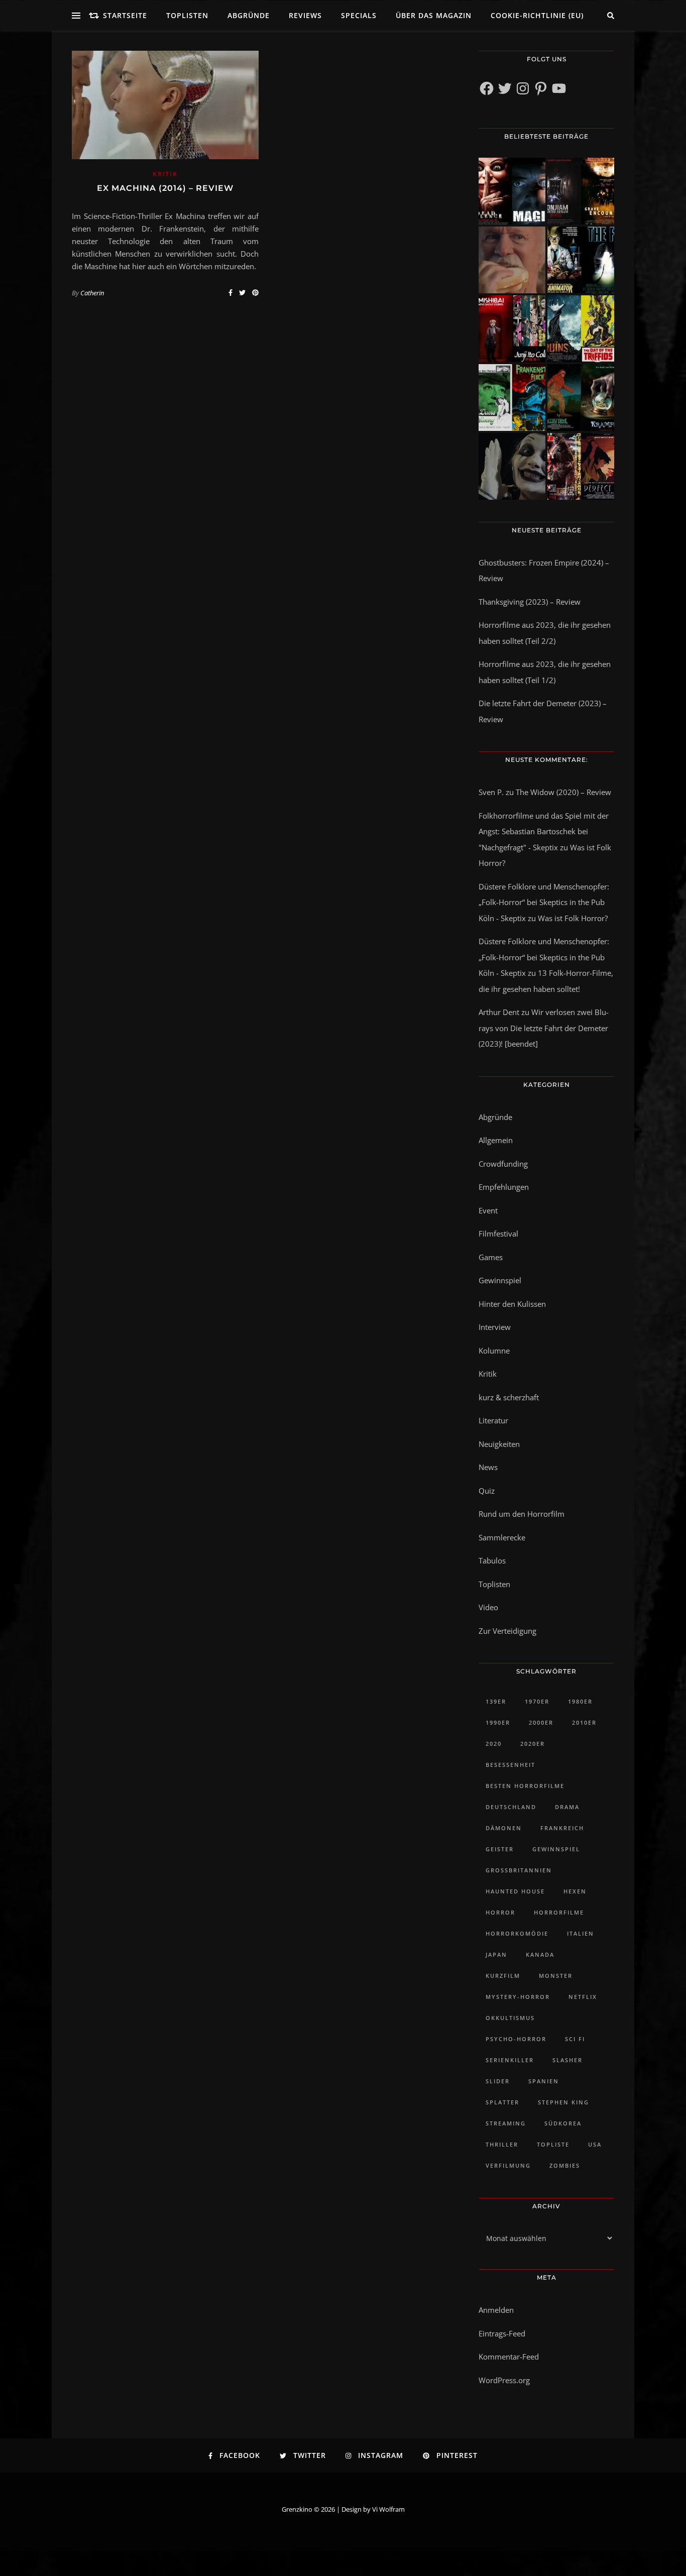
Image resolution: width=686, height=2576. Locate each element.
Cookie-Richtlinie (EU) (537, 15)
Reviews (305, 15)
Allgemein (496, 1140)
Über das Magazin (434, 15)
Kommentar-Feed (509, 2357)
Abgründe (249, 15)
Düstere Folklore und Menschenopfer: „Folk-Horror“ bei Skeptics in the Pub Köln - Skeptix (544, 902)
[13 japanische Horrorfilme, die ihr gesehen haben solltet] (581, 466)
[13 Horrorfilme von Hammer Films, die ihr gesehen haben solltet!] (512, 398)
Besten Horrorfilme (525, 1786)
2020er (533, 1744)
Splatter (502, 2102)
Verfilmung (508, 2165)
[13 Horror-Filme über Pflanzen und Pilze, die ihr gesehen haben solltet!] (581, 329)
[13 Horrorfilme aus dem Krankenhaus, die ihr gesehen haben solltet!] (581, 191)
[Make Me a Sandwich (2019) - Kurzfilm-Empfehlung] (512, 260)
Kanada (540, 1954)
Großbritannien (519, 1870)
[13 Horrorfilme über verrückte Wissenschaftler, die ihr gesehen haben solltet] (581, 260)
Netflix (583, 1997)
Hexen (575, 1891)
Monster (556, 1976)
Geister (500, 1849)
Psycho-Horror (516, 2039)
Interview (495, 1327)
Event (488, 1210)
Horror (500, 1912)
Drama (567, 1807)
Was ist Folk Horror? (573, 918)
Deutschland (511, 1807)
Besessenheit (510, 1765)
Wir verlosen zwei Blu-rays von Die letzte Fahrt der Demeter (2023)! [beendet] (544, 1028)
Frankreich (562, 1828)
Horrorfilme (559, 1912)
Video (488, 1607)
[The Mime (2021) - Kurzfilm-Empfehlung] (512, 466)
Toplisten (187, 15)
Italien (581, 1933)
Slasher (567, 2060)
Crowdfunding (503, 1164)
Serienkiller (510, 2060)
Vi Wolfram (388, 2509)
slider (498, 2081)
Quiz (487, 1491)
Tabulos (492, 1560)
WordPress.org (504, 2380)
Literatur (493, 1420)
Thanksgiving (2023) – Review (530, 602)
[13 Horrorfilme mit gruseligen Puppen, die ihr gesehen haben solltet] (512, 191)
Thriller (502, 2144)
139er (496, 1701)
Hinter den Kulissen (512, 1304)
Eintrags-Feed (502, 2333)
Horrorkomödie (517, 1933)
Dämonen (504, 1828)
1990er (498, 1722)
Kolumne (494, 1351)
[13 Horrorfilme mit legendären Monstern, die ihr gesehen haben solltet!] (581, 398)
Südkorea (563, 2123)
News (488, 1467)
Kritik (165, 174)
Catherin (92, 293)
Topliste (553, 2144)
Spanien (544, 2081)
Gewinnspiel (500, 1280)
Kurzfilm (503, 1976)
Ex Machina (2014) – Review (165, 188)
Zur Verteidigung (507, 1631)
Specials (359, 15)
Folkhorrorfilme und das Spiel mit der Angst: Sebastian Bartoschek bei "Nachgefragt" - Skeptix (544, 831)
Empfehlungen (504, 1187)
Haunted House (515, 1891)
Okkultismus (510, 2018)
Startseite (125, 15)
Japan (496, 1954)
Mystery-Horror (518, 1997)
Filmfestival (498, 1234)
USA (595, 2144)
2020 (494, 1744)
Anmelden (496, 2310)
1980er (580, 1701)
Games (491, 1257)
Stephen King (563, 2102)
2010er (584, 1722)
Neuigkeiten (499, 1444)
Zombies (565, 2165)
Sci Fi (575, 2039)
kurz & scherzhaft (509, 1397)
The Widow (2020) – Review (563, 792)
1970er (537, 1701)
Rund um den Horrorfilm (522, 1514)
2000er (541, 1722)
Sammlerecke (502, 1537)
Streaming (506, 2123)
